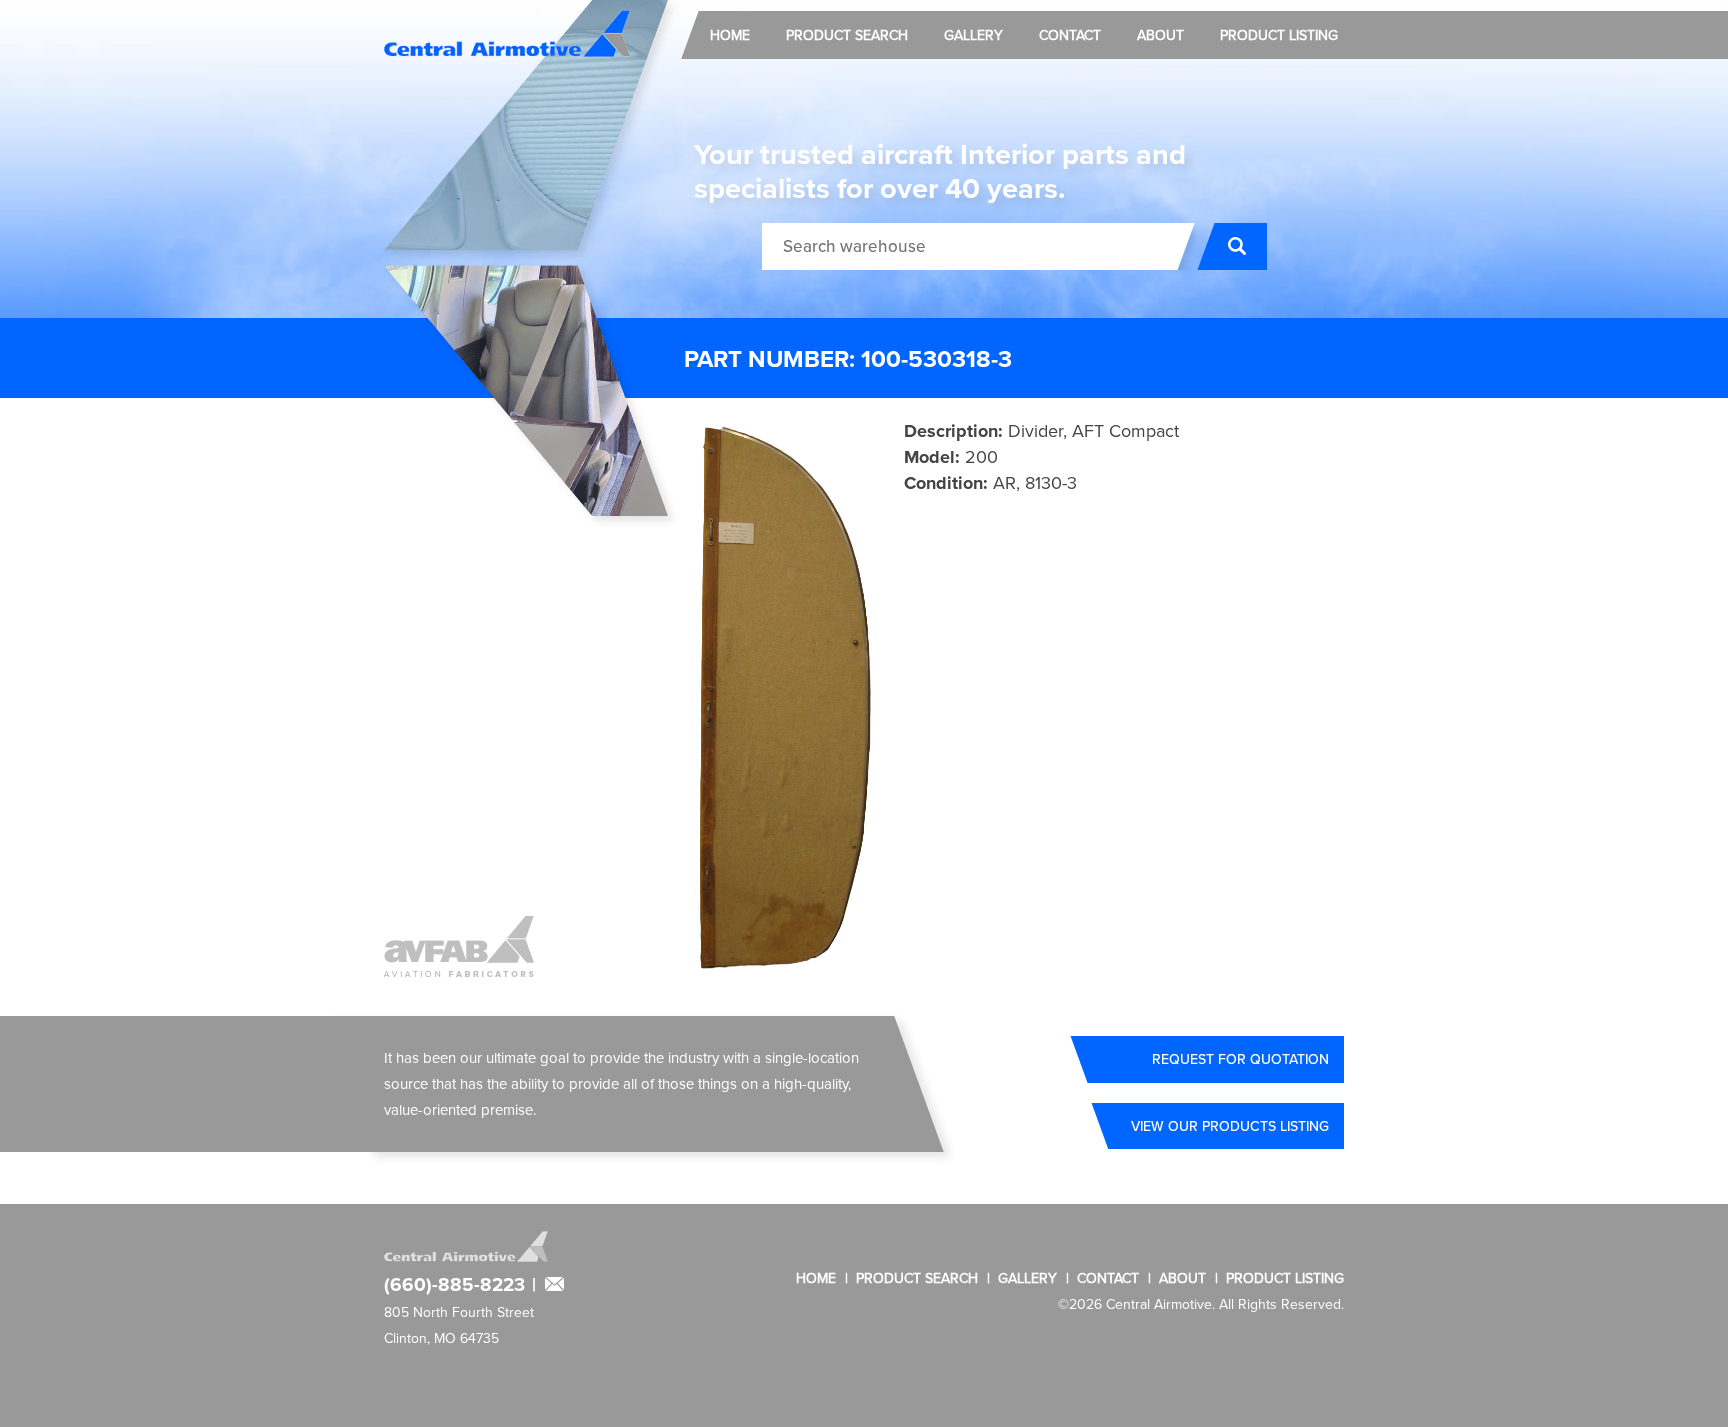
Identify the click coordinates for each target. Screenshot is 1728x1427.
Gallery (973, 35)
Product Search (847, 35)
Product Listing (1279, 35)
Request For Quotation (1240, 1059)
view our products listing (1230, 1126)
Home (730, 35)
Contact (1070, 35)
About (1160, 35)
